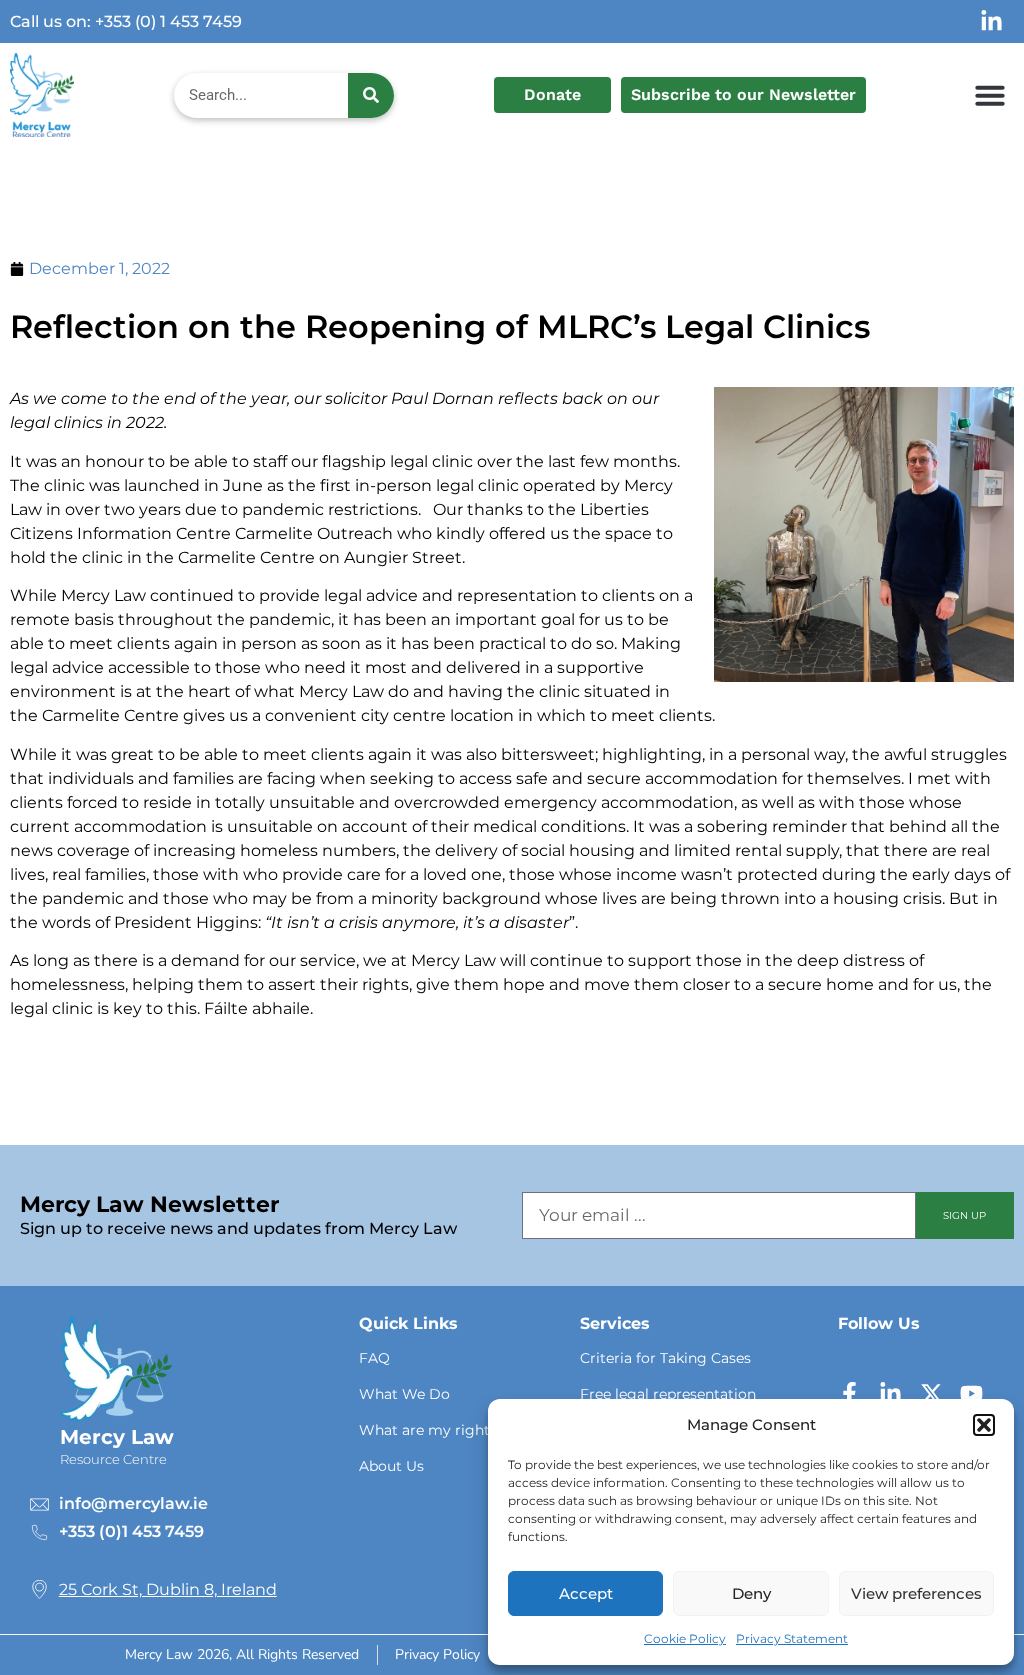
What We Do (404, 1394)
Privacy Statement (792, 1638)
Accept (586, 1593)
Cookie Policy (685, 1638)
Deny (751, 1593)
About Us (391, 1466)
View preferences (916, 1593)
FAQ (374, 1358)
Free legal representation (668, 1394)
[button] (984, 1425)
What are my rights (428, 1430)
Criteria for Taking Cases (665, 1358)
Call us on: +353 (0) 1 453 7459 (126, 21)
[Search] (371, 95)
